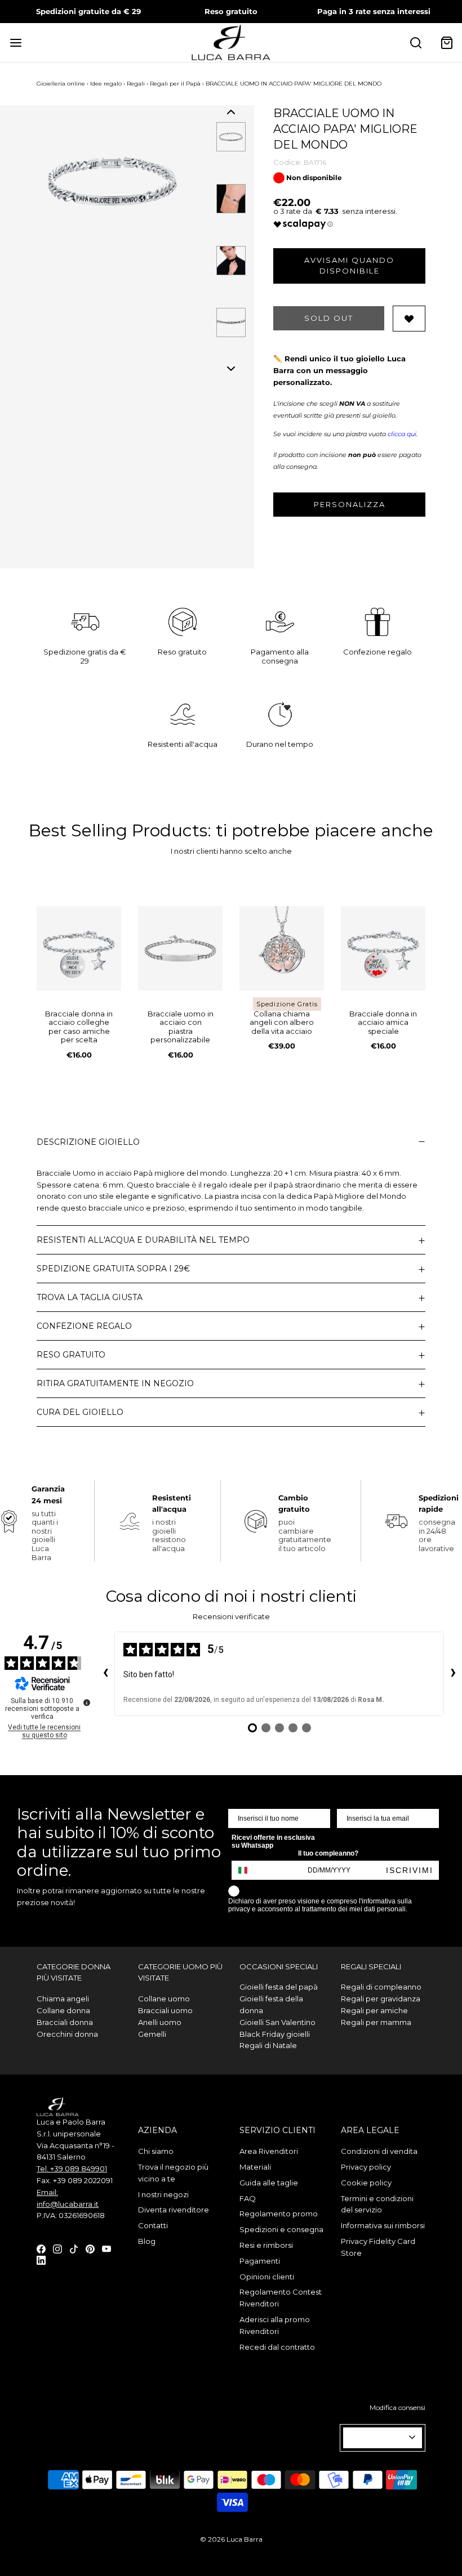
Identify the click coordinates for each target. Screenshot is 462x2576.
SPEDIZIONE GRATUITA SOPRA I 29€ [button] (113, 1269)
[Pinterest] (90, 2248)
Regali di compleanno (381, 1987)
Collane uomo (164, 1999)
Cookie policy (366, 2183)
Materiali (255, 2167)
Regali (136, 84)
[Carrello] (447, 42)
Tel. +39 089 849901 (72, 2169)
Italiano (378, 2438)
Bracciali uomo (165, 2010)
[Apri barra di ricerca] (416, 42)
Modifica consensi (397, 2407)
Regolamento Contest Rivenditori (281, 2298)
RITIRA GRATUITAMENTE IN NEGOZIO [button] (115, 1383)
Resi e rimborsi (266, 2245)
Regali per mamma (376, 2022)
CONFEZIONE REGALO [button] (84, 1326)
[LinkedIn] (41, 2260)
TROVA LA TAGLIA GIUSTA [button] (90, 1297)
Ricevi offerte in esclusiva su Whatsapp (273, 1842)
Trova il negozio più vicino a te (173, 2173)
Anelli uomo (160, 2022)
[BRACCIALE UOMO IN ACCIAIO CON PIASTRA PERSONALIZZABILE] (180, 948)
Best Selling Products (118, 830)
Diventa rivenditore (174, 2210)
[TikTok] (74, 2248)
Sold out (329, 318)
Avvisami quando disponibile (349, 266)
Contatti (153, 2225)
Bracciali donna (65, 2022)
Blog (147, 2241)
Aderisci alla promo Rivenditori (275, 2325)
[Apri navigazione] (15, 42)
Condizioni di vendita (379, 2151)
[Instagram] (57, 2248)
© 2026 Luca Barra (231, 2539)
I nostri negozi (163, 2194)
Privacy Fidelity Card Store (378, 2247)
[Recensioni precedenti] (105, 1674)
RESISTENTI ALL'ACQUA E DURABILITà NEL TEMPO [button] (143, 1240)
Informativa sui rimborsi (383, 2225)
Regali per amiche (374, 2010)
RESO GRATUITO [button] (71, 1355)
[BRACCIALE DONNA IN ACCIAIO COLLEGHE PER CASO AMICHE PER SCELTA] (79, 948)
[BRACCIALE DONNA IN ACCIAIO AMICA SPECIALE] (383, 948)
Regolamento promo (279, 2214)
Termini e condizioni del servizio (377, 2204)
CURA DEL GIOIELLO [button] (80, 1412)
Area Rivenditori (269, 2151)
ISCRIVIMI (410, 1870)
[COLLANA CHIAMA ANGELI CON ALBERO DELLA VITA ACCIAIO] (282, 948)
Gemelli (152, 2034)
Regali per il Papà (175, 84)
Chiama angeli (63, 1999)
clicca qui (402, 434)
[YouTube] (106, 2248)
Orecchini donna (67, 2034)
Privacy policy (366, 2167)
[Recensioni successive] (453, 1674)
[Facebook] (41, 2248)
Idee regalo (106, 84)
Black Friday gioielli (275, 2034)
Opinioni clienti (267, 2277)
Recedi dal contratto (277, 2347)
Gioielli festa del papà (279, 1987)
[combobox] (248, 1870)
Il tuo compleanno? (328, 1853)
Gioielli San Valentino (277, 2022)
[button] (231, 112)
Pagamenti (260, 2261)
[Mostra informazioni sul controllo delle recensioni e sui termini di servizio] (87, 1703)
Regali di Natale (268, 2045)
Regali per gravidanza (381, 1999)
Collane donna (63, 2010)
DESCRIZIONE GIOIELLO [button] (88, 1142)
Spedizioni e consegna (281, 2229)
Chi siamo (156, 2151)
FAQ (248, 2198)
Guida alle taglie (269, 2183)
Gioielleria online (61, 84)
